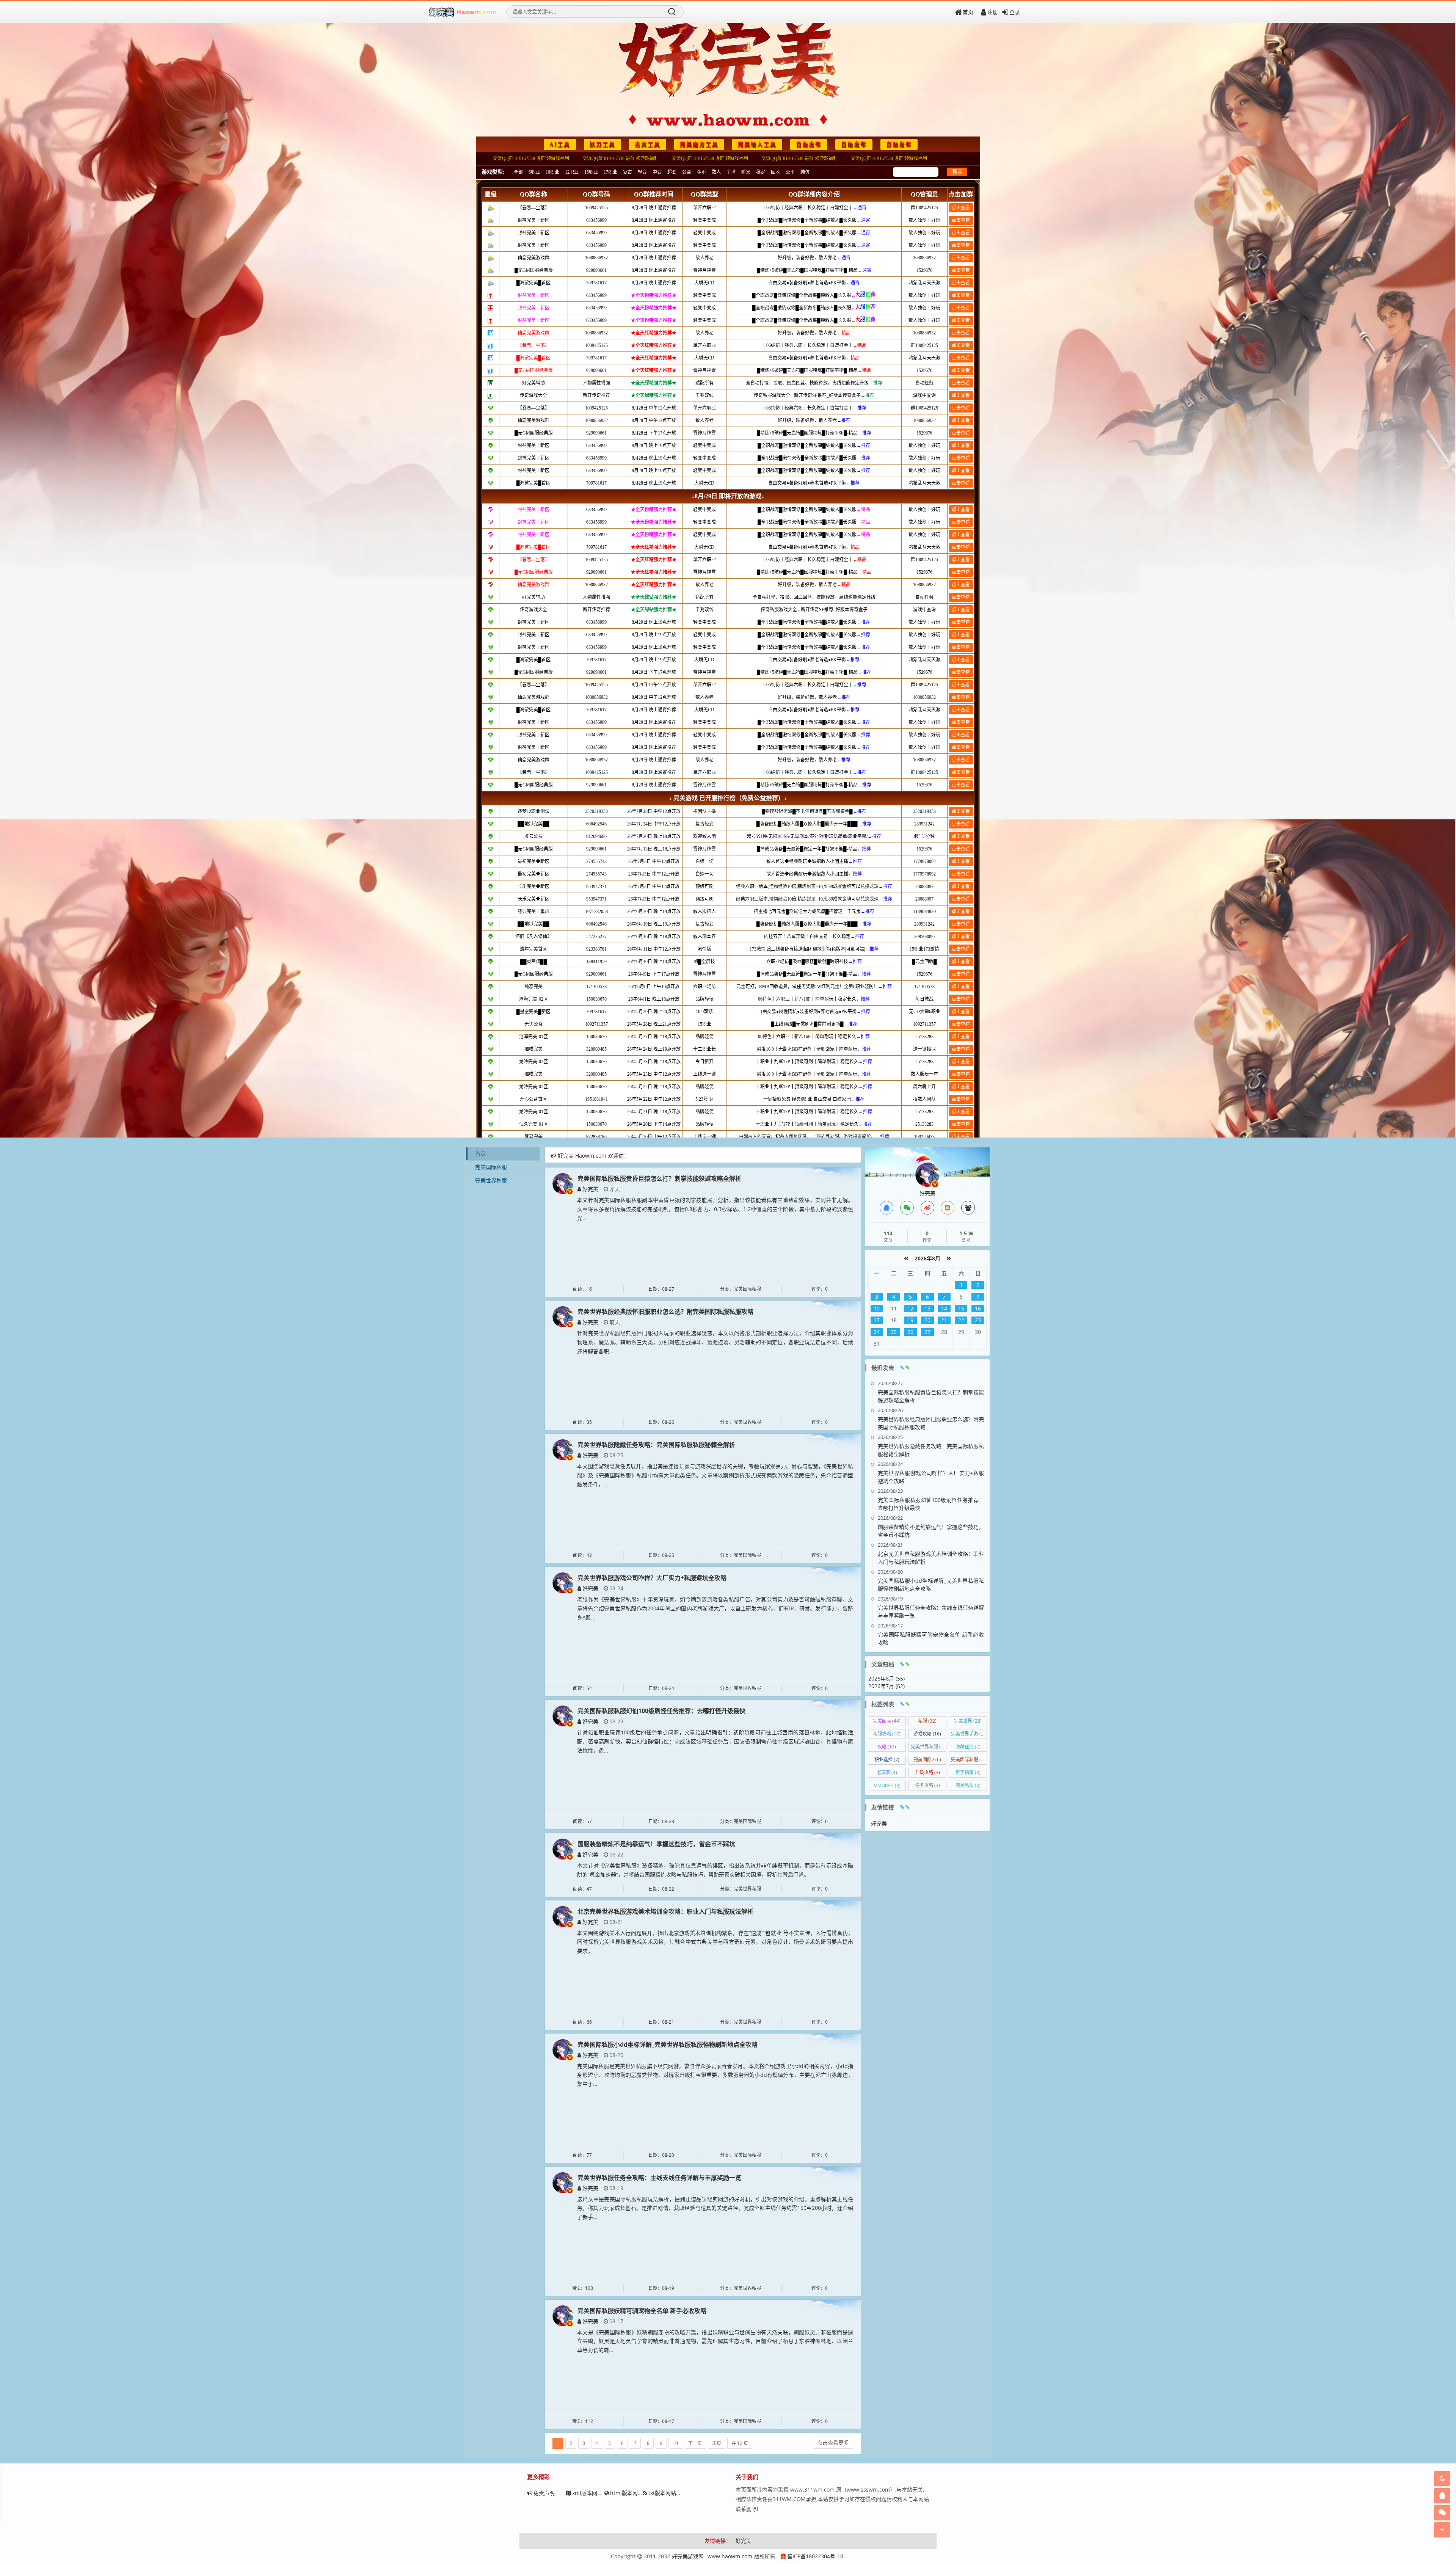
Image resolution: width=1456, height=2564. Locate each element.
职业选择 (887, 1760)
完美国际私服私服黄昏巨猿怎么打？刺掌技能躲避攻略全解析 (659, 1178)
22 (961, 1320)
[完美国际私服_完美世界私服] (463, 12)
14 (944, 1308)
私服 (927, 1721)
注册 (993, 12)
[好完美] (563, 1183)
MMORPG (887, 1785)
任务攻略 (927, 1785)
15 (961, 1308)
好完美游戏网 (688, 2556)
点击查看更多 (833, 2442)
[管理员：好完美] (927, 1174)
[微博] (927, 1208)
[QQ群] (968, 1208)
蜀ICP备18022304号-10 (815, 2556)
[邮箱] (948, 1208)
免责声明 (544, 2493)
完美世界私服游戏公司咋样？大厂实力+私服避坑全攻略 (652, 1578)
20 (927, 1320)
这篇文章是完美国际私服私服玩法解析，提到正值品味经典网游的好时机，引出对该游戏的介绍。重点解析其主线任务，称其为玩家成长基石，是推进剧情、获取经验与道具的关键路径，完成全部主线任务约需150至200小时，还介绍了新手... (715, 2208)
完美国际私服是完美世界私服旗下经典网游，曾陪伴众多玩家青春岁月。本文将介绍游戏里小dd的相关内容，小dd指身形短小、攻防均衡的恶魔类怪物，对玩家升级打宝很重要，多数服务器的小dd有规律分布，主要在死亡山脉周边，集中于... (715, 2075)
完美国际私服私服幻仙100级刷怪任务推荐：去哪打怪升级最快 (661, 1711)
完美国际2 (927, 1760)
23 (978, 1320)
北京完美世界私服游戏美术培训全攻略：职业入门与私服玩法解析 (665, 1911)
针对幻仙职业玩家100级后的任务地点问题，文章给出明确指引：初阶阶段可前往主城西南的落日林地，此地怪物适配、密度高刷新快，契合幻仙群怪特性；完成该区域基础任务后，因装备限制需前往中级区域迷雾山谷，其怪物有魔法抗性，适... (715, 1741)
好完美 (590, 1189)
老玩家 (887, 1772)
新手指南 (968, 1772)
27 (927, 1332)
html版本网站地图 (632, 2493)
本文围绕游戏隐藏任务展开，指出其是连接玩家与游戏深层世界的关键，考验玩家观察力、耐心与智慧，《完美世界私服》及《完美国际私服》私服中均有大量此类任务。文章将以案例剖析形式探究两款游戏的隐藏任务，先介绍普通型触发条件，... (715, 1475)
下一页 (695, 2443)
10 (675, 2443)
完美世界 (968, 1721)
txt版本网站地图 (668, 2493)
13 (927, 1308)
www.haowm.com (730, 2556)
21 (944, 1320)
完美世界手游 (969, 1734)
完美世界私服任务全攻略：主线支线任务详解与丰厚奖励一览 (659, 2178)
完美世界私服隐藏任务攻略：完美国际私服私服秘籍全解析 (656, 1445)
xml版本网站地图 (593, 2493)
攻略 (887, 1747)
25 (894, 1332)
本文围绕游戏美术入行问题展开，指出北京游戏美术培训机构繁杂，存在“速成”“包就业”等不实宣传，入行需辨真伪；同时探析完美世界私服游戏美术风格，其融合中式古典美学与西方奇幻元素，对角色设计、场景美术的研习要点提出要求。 (715, 1942)
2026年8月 (927, 1258)
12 (910, 1308)
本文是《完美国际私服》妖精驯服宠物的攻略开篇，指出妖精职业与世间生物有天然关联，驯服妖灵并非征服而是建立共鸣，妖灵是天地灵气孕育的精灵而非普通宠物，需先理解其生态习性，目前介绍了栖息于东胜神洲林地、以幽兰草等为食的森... (715, 2341)
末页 (717, 2443)
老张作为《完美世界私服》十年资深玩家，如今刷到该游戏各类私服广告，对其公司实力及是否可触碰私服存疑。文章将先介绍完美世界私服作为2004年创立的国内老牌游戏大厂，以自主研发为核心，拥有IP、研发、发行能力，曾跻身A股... (715, 1608)
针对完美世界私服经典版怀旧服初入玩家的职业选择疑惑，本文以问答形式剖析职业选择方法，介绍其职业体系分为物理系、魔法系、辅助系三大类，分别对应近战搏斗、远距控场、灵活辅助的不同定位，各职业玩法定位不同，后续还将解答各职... (715, 1342)
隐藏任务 (968, 1747)
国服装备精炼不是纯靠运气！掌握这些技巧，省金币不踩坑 (656, 1844)
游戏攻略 (927, 1734)
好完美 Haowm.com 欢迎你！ (593, 1156)
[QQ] (886, 1208)
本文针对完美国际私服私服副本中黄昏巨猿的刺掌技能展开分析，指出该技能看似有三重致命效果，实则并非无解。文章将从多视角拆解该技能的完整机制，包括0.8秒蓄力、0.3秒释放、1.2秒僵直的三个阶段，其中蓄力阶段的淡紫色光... (715, 1209)
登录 (1015, 12)
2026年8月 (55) (886, 1678)
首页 (968, 12)
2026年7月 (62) (886, 1686)
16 (978, 1308)
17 (877, 1320)
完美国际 (887, 1721)
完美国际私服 (491, 1167)
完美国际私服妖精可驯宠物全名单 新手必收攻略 (642, 2311)
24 (877, 1332)
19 (910, 1320)
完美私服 (968, 1785)
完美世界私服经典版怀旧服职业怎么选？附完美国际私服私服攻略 (665, 1312)
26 (910, 1332)
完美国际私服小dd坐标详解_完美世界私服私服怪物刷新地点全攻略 (668, 2045)
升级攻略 (927, 1772)
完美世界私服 (491, 1180)
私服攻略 (887, 1734)
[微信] (907, 1208)
